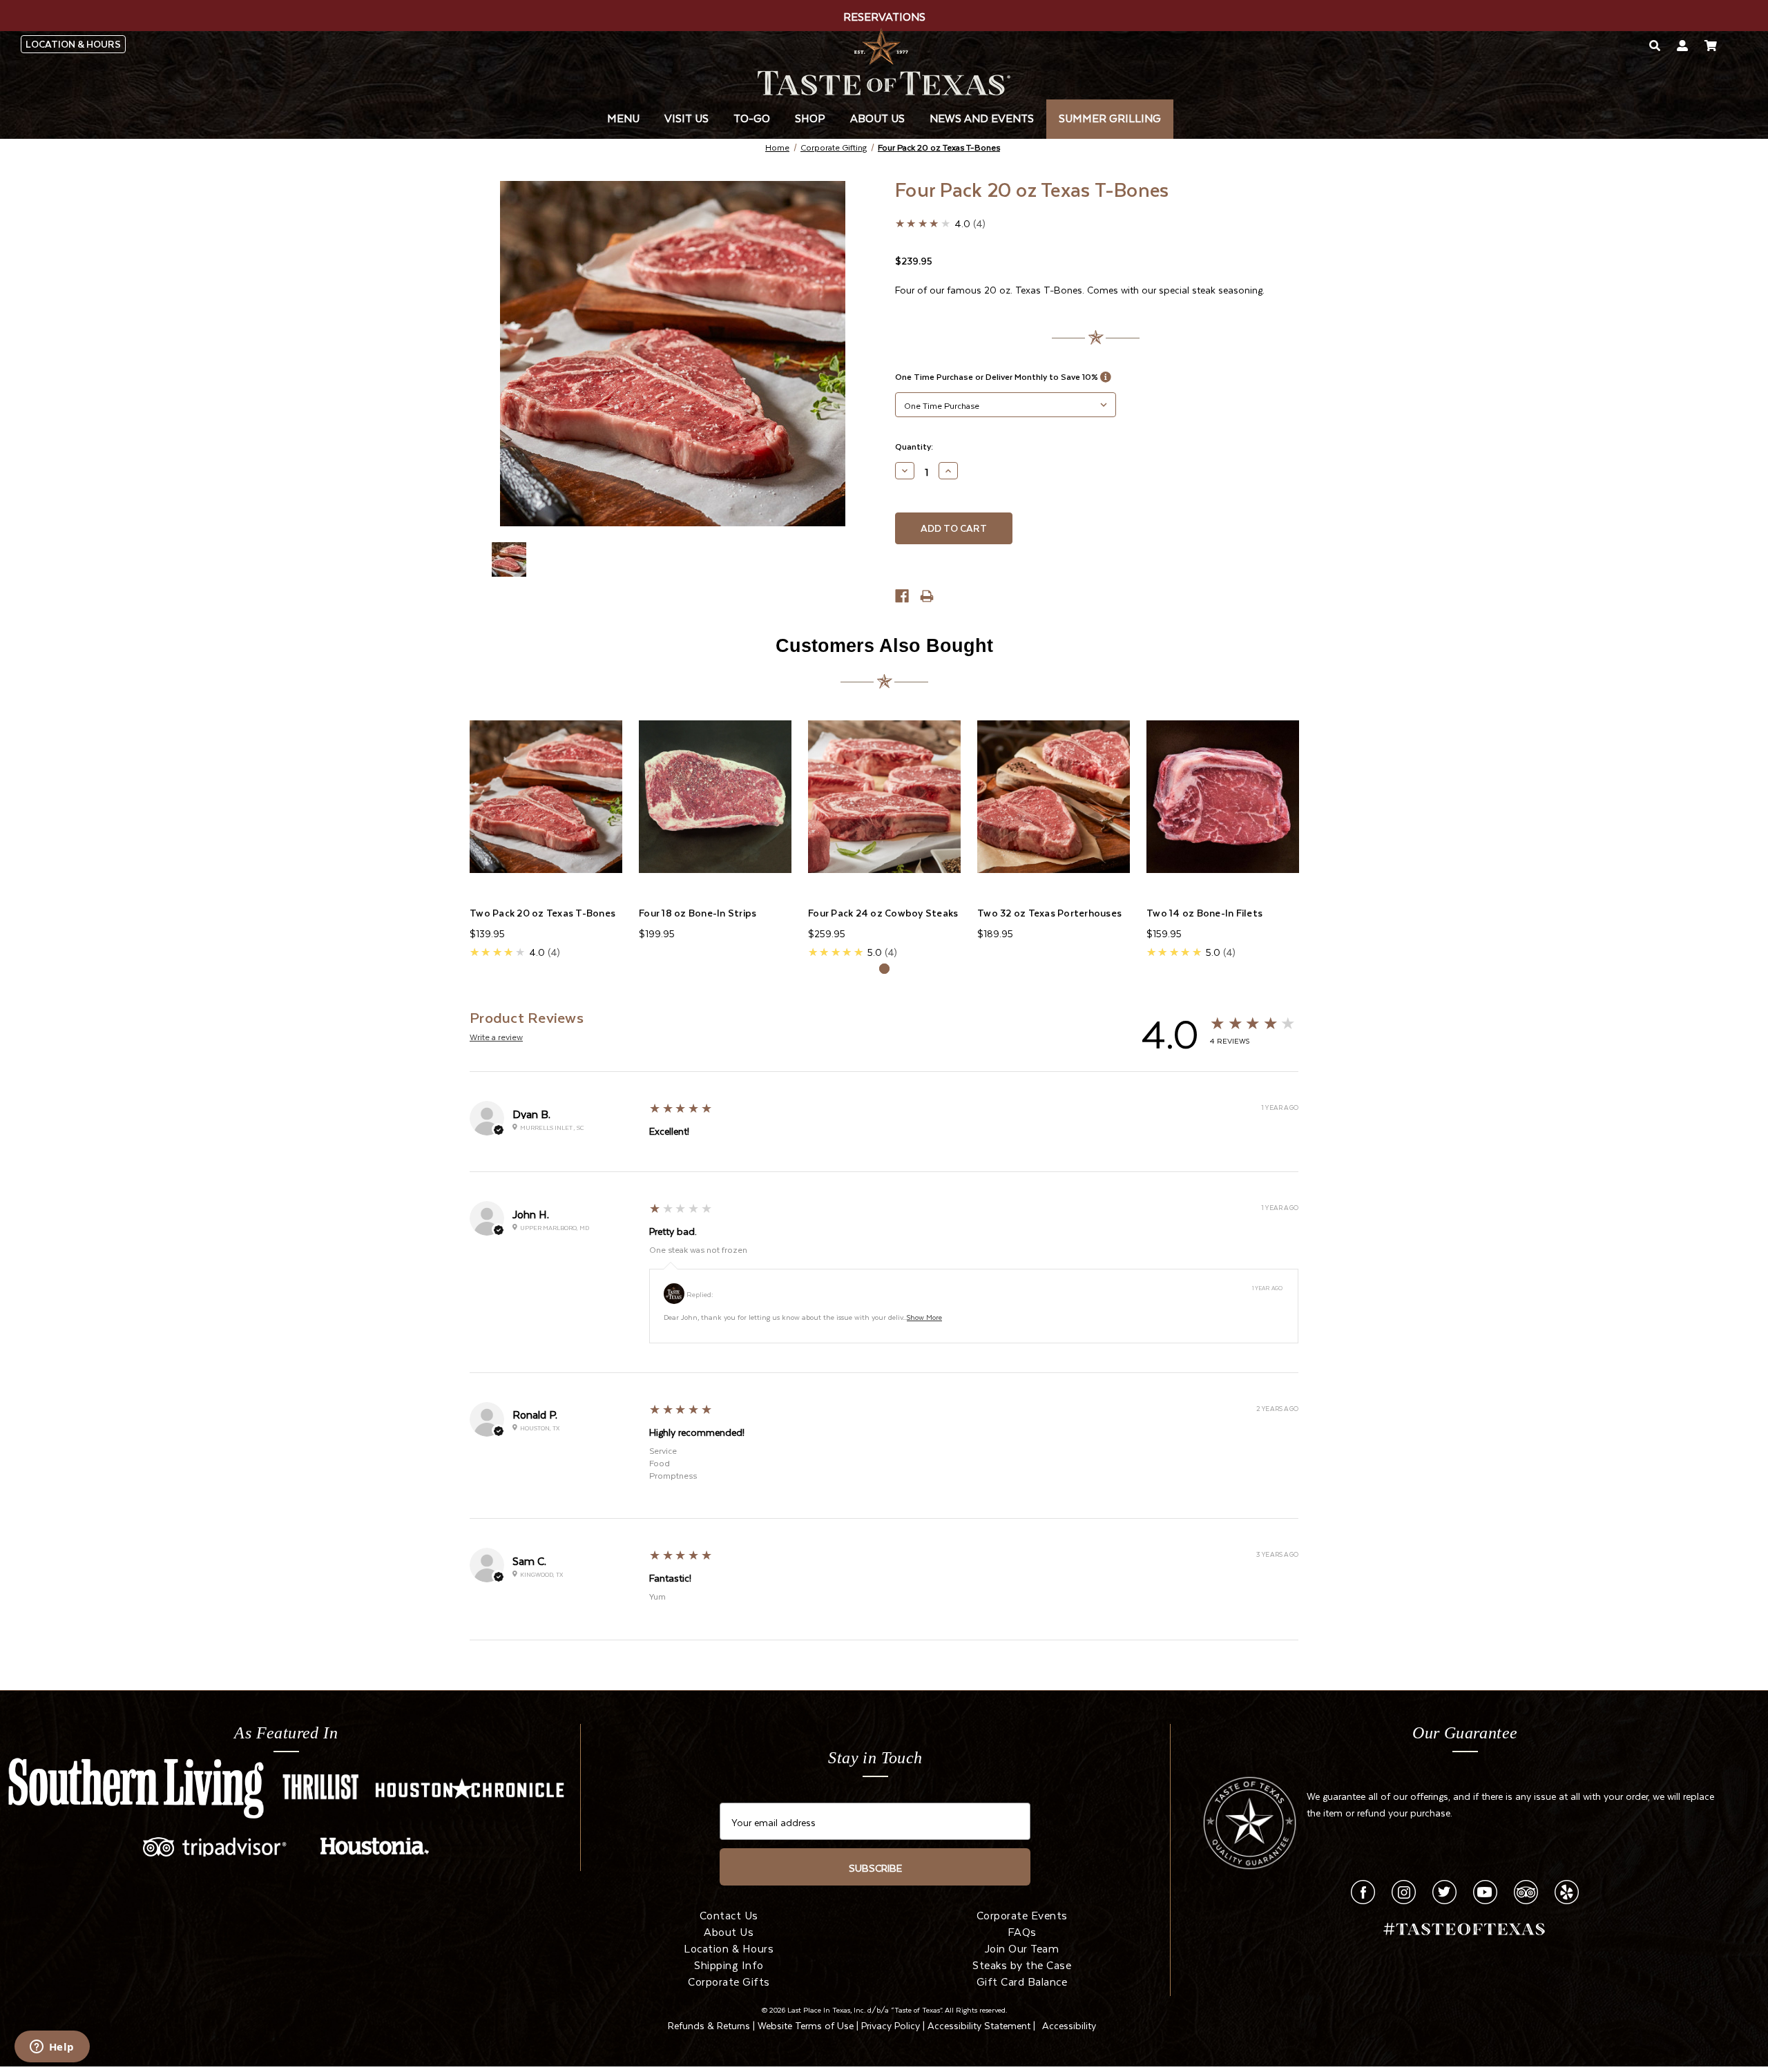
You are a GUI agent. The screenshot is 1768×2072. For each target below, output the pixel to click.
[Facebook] (1363, 1889)
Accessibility (1069, 2024)
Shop (810, 117)
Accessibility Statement (979, 2024)
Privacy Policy (891, 2024)
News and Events (982, 117)
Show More (924, 1316)
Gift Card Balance (1022, 1980)
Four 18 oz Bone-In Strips (698, 913)
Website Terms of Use (806, 2024)
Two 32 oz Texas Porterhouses (1049, 913)
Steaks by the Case (1022, 1964)
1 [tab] (884, 969)
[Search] (1655, 45)
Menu (623, 117)
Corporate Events (1022, 1914)
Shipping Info (729, 1964)
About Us (877, 117)
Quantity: (914, 446)
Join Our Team (1022, 1947)
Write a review (496, 1036)
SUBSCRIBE (875, 1867)
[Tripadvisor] (1526, 1889)
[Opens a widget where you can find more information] (52, 2048)
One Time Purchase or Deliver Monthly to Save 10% (998, 376)
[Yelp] (1567, 1889)
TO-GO (752, 117)
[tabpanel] (546, 828)
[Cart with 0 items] (1711, 45)
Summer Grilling (1110, 117)
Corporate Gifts (729, 1980)
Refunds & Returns (709, 2024)
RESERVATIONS (884, 15)
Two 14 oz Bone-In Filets (1204, 913)
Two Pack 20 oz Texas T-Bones (542, 913)
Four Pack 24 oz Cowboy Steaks (883, 913)
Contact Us (729, 1914)
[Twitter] (1444, 1889)
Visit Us (686, 117)
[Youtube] (1485, 1889)
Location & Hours (729, 1947)
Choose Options (546, 796)
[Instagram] (1404, 1889)
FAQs (1022, 1930)
